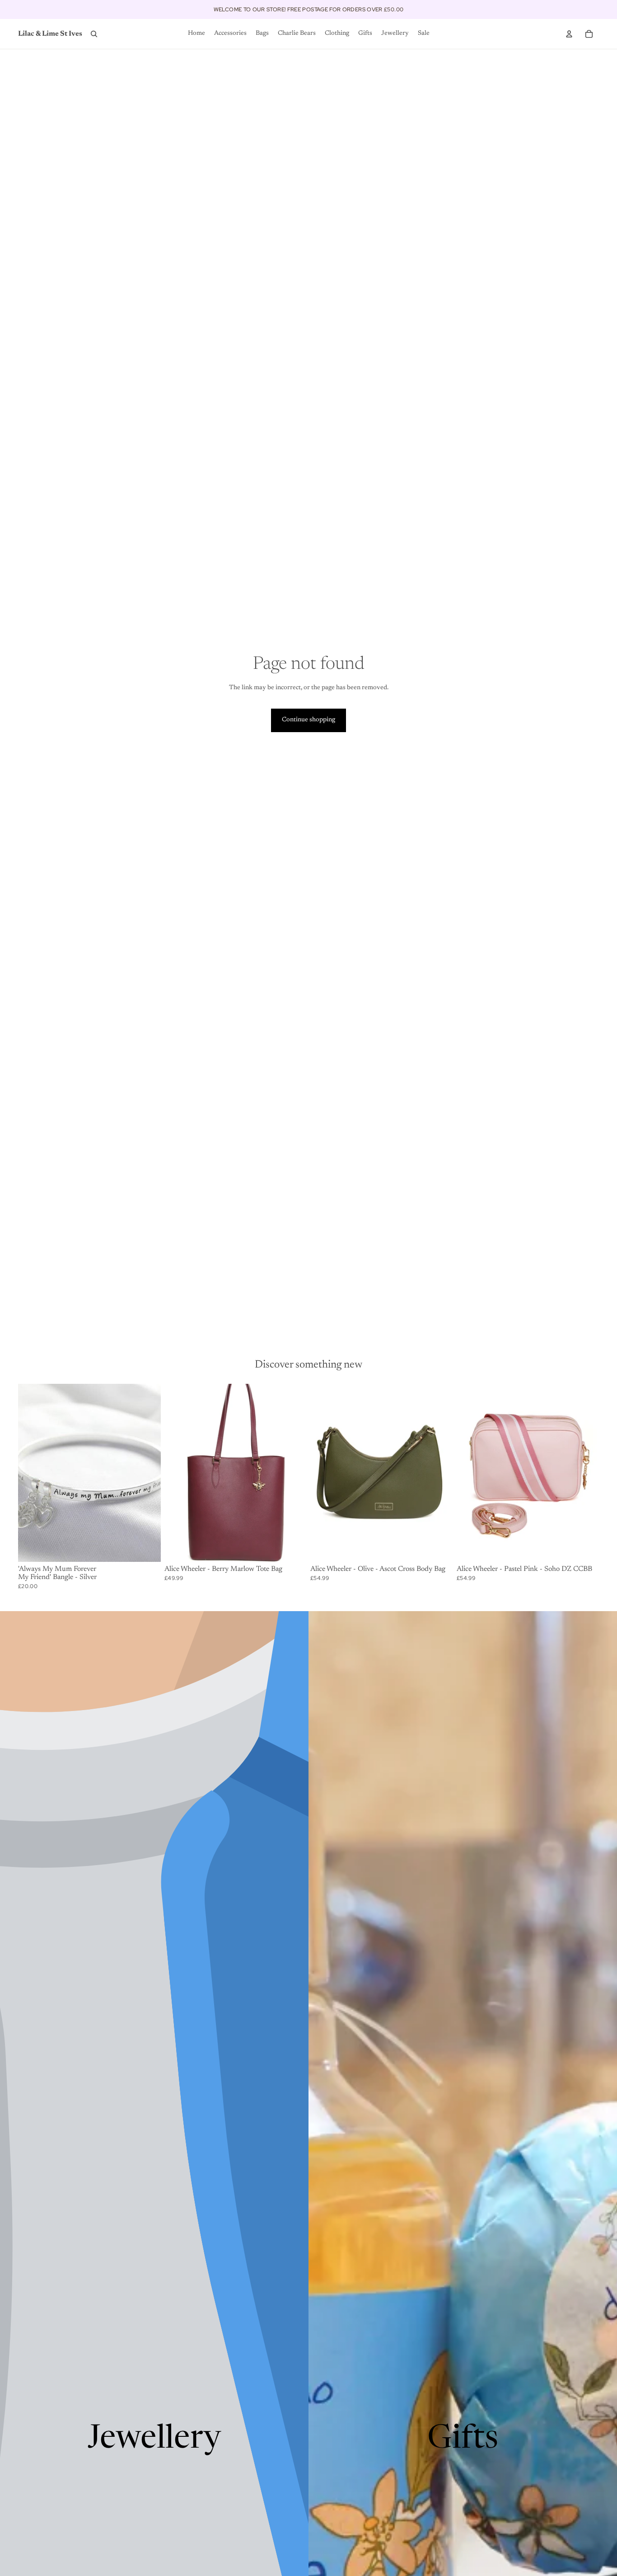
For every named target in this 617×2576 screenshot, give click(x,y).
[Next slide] (293, 1473)
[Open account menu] (569, 34)
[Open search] (94, 34)
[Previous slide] (178, 1473)
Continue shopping (308, 720)
